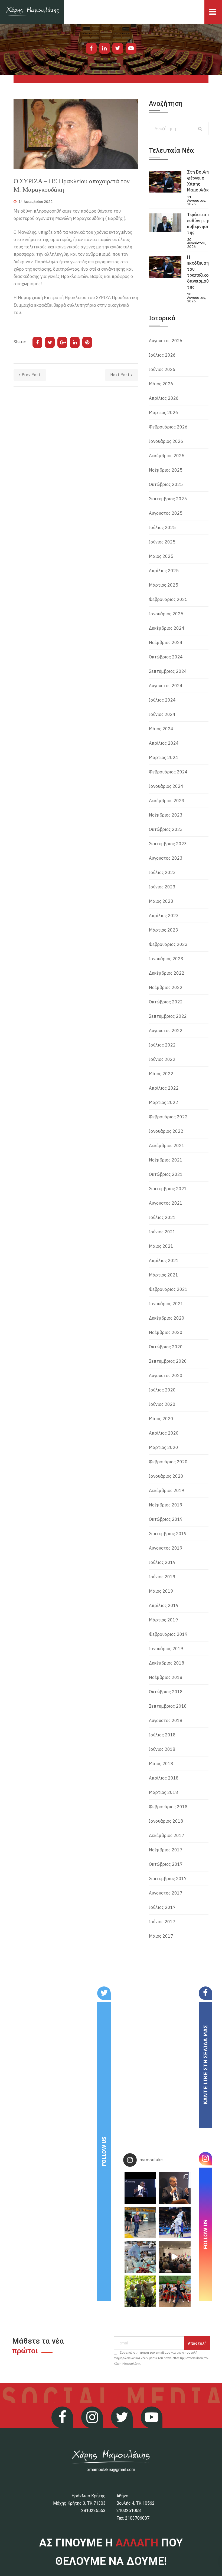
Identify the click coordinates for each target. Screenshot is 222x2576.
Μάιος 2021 (161, 1246)
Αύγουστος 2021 (166, 1203)
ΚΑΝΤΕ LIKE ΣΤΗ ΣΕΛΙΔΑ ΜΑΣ (205, 2065)
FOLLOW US (104, 2151)
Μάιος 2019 (161, 1591)
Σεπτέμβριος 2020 (168, 1361)
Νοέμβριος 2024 (166, 642)
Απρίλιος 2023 (164, 916)
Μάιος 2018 (161, 1764)
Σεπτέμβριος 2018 (168, 1706)
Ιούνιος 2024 (162, 714)
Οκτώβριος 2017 (166, 1864)
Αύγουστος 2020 (166, 1375)
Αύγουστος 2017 (166, 1893)
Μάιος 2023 (161, 901)
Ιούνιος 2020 (162, 1404)
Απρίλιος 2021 (164, 1260)
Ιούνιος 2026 (162, 369)
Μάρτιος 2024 (164, 757)
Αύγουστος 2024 (166, 686)
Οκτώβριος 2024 (166, 657)
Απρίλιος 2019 (164, 1605)
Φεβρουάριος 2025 (168, 599)
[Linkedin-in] (105, 48)
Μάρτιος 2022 (164, 1102)
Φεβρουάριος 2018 (168, 1807)
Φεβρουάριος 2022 (168, 1117)
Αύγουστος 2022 (166, 1031)
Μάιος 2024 (161, 729)
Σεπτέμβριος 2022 (168, 1016)
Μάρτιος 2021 (164, 1275)
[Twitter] (118, 48)
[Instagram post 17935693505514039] (140, 2188)
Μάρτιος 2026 (164, 412)
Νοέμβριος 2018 (166, 1677)
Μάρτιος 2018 (164, 1792)
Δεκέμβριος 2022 (167, 973)
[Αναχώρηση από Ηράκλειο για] (140, 2223)
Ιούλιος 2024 (162, 700)
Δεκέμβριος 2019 (167, 1490)
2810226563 (93, 2511)
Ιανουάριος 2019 (166, 1649)
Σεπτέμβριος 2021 (168, 1189)
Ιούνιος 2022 (162, 1059)
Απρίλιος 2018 (164, 1778)
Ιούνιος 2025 (162, 542)
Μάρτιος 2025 (164, 585)
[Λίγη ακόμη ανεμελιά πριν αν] (175, 2291)
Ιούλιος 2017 (162, 1907)
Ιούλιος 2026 (162, 355)
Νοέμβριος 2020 (166, 1332)
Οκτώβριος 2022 (166, 1002)
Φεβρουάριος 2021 (168, 1289)
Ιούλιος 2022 (162, 1045)
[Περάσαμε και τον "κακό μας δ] (175, 2223)
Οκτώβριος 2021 (166, 1174)
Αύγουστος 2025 (166, 513)
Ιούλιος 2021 (162, 1217)
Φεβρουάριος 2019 (168, 1634)
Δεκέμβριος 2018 (167, 1663)
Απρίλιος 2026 (164, 398)
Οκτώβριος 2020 (166, 1347)
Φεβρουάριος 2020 (168, 1462)
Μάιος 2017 (161, 1936)
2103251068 (129, 2511)
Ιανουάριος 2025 (166, 614)
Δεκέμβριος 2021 (167, 1145)
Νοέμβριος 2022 (166, 987)
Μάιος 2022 (161, 1074)
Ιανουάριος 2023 (166, 959)
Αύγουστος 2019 (166, 1548)
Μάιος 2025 (161, 556)
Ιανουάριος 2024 (166, 786)
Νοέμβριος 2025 (166, 470)
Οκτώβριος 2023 (166, 829)
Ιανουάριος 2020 (166, 1476)
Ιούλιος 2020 (162, 1390)
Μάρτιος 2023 (164, 930)
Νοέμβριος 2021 (166, 1160)
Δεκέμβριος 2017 (167, 1835)
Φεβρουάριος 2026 (168, 427)
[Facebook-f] (91, 48)
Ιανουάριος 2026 (166, 441)
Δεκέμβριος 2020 (167, 1318)
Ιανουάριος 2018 (166, 1821)
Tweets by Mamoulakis (43, 1990)
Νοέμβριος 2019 (166, 1505)
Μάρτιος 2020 (164, 1447)
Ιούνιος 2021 (162, 1232)
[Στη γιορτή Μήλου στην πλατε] (140, 2257)
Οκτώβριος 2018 (166, 1692)
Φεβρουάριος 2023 (168, 944)
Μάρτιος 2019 (164, 1620)
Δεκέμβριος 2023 (167, 801)
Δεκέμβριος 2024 (167, 628)
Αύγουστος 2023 (166, 858)
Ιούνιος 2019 (162, 1577)
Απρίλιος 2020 (164, 1433)
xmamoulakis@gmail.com (111, 2470)
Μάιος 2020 (161, 1419)
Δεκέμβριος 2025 (167, 456)
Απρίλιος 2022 (164, 1088)
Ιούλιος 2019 (162, 1562)
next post (120, 375)
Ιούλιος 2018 (162, 1735)
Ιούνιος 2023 (162, 887)
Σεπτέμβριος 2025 (168, 499)
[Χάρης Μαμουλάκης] (32, 12)
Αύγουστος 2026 (166, 341)
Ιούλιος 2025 (162, 527)
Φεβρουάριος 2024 (168, 772)
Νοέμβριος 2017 (166, 1850)
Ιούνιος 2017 (162, 1922)
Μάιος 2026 (161, 384)
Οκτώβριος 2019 (166, 1519)
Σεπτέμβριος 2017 (168, 1879)
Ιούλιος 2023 (162, 872)
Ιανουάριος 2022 (166, 1131)
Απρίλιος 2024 (164, 743)
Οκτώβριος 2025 (166, 484)
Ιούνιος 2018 (162, 1749)
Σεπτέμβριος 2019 (168, 1534)
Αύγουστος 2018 (166, 1720)
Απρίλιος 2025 (164, 571)
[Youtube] (131, 48)
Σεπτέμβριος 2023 (168, 844)
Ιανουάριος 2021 (166, 1304)
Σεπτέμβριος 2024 (168, 671)
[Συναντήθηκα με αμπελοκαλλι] (140, 2291)
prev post (31, 375)
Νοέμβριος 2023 (166, 815)
